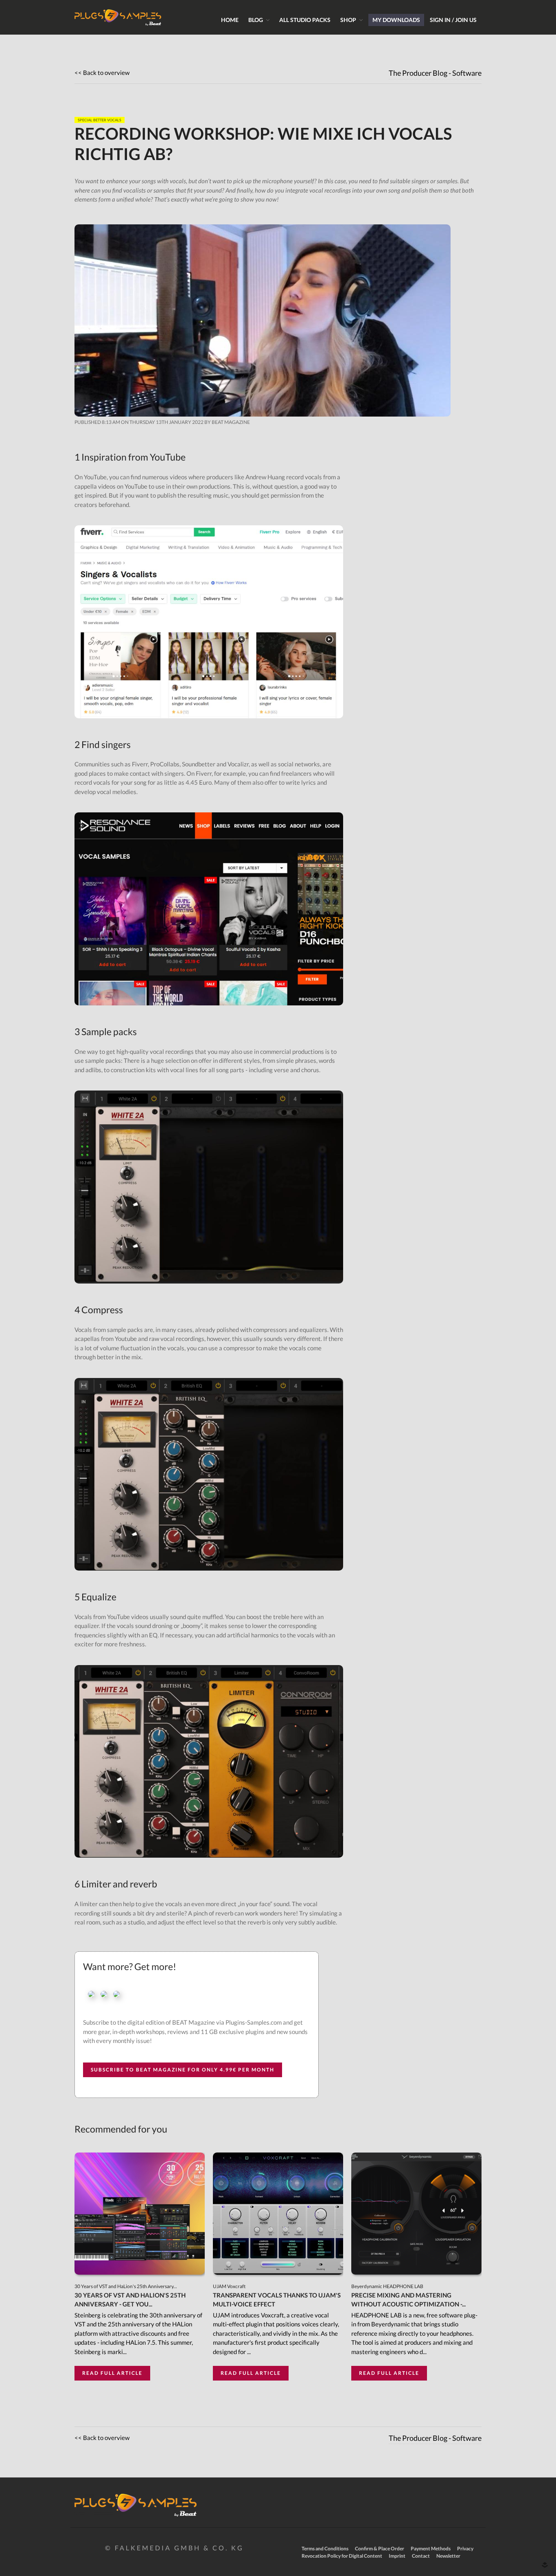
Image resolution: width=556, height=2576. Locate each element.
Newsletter (448, 2556)
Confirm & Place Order (380, 2549)
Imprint (397, 2556)
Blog (256, 20)
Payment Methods (431, 2549)
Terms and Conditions (325, 2549)
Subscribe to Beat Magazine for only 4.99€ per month (183, 2070)
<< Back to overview (102, 72)
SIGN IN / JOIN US (453, 20)
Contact (421, 2556)
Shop (348, 20)
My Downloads (396, 20)
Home (230, 20)
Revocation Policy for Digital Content (342, 2556)
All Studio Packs (305, 20)
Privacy (465, 2549)
